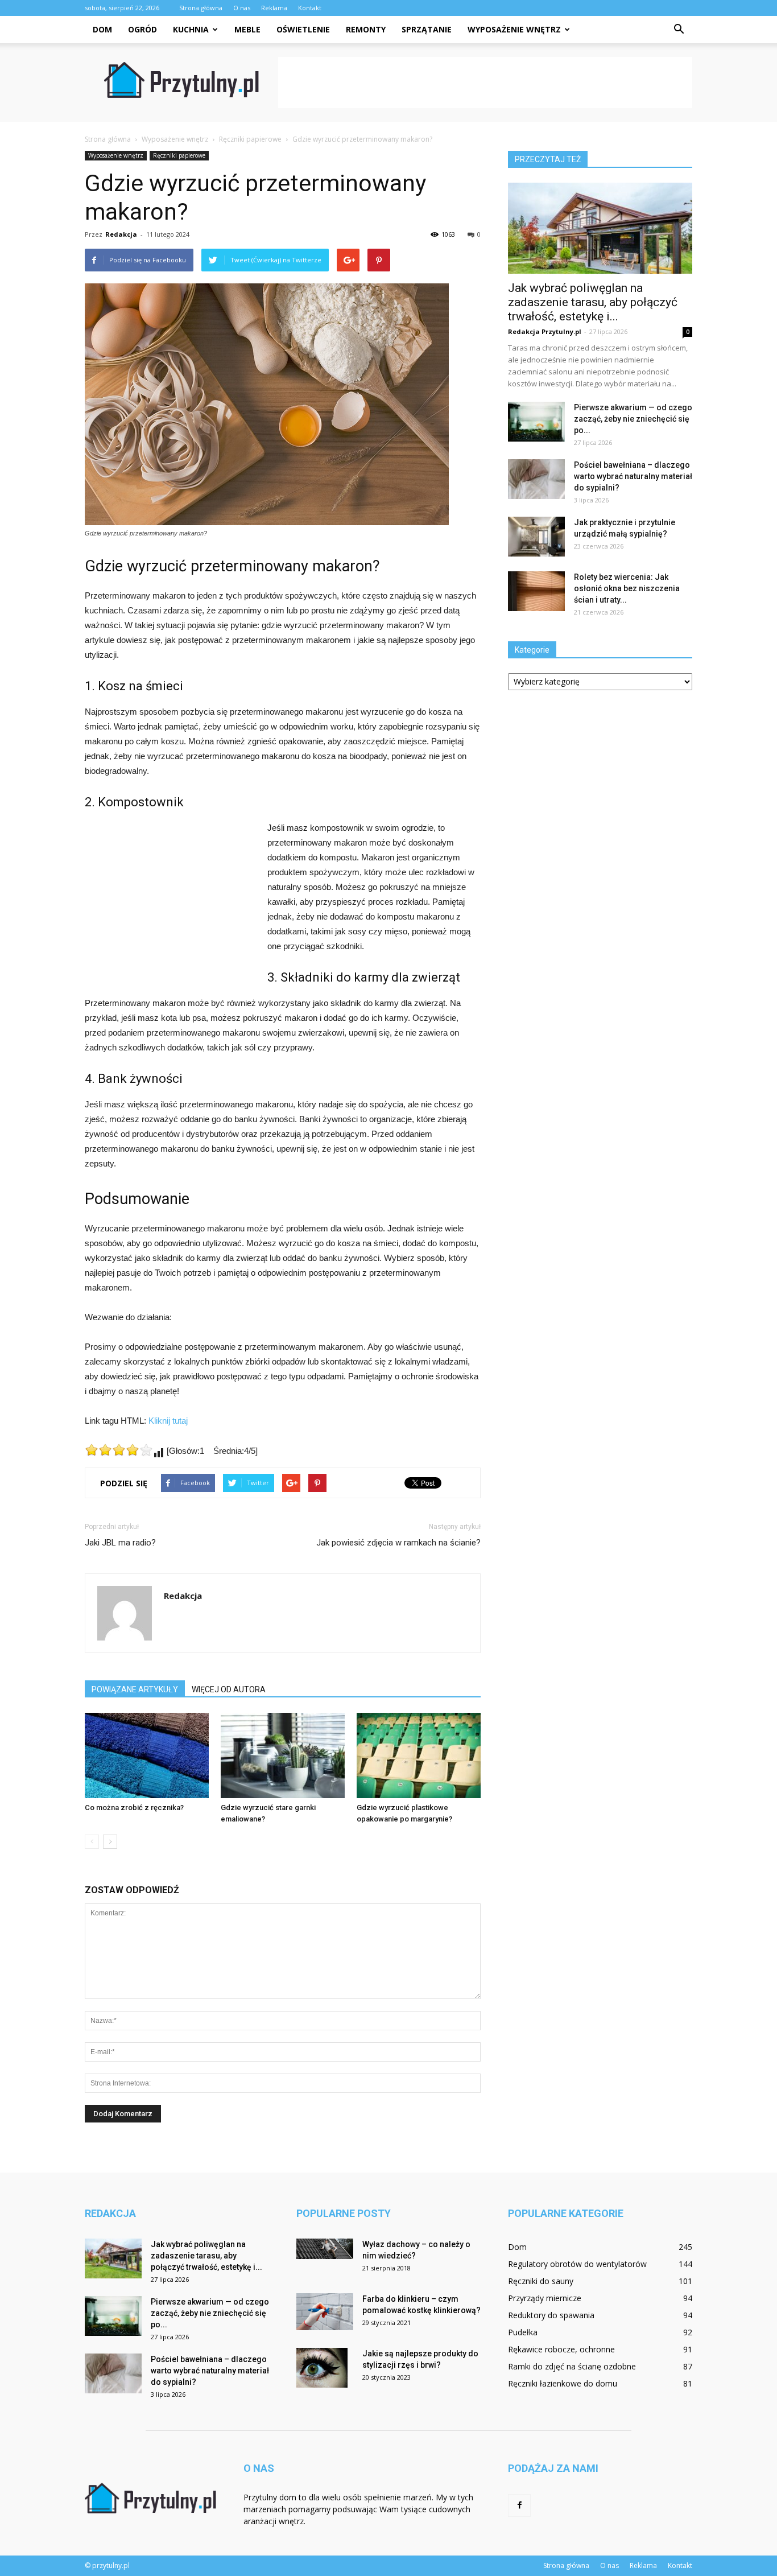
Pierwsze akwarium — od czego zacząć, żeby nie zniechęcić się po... (633, 419)
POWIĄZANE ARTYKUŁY (135, 1689)
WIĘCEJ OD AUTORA (229, 1689)
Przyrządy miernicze (545, 2298)
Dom (102, 29)
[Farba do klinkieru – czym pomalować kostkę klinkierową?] (325, 2312)
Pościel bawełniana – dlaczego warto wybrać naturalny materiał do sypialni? (633, 476)
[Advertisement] (485, 83)
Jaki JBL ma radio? (120, 1543)
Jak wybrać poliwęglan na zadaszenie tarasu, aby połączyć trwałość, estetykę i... (593, 302)
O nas (242, 8)
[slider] (119, 1450)
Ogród (142, 29)
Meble (247, 29)
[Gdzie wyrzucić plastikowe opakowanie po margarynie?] (419, 1755)
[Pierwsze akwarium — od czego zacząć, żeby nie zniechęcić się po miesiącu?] (536, 422)
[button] (679, 30)
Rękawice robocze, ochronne (561, 2349)
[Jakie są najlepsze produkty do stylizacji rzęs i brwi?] (322, 2368)
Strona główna (201, 8)
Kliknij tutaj (168, 1421)
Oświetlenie (303, 29)
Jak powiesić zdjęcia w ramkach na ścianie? (398, 1543)
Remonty (366, 29)
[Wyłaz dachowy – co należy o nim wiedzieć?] (325, 2249)
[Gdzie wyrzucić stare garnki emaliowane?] (283, 1755)
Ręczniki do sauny (541, 2281)
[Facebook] (519, 2505)
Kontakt (310, 8)
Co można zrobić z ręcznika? (134, 1808)
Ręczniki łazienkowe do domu (563, 2383)
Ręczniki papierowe (179, 155)
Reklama (274, 8)
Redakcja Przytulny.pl (545, 331)
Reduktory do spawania (551, 2315)
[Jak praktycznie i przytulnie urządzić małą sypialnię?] (536, 537)
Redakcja (121, 234)
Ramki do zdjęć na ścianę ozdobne (572, 2366)
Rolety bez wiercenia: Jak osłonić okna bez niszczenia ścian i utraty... (627, 588)
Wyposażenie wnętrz (514, 29)
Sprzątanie (427, 29)
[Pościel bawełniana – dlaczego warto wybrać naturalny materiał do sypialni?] (536, 479)
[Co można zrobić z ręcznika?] (147, 1755)
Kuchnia (191, 29)
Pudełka (523, 2332)
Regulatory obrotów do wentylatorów (577, 2264)
